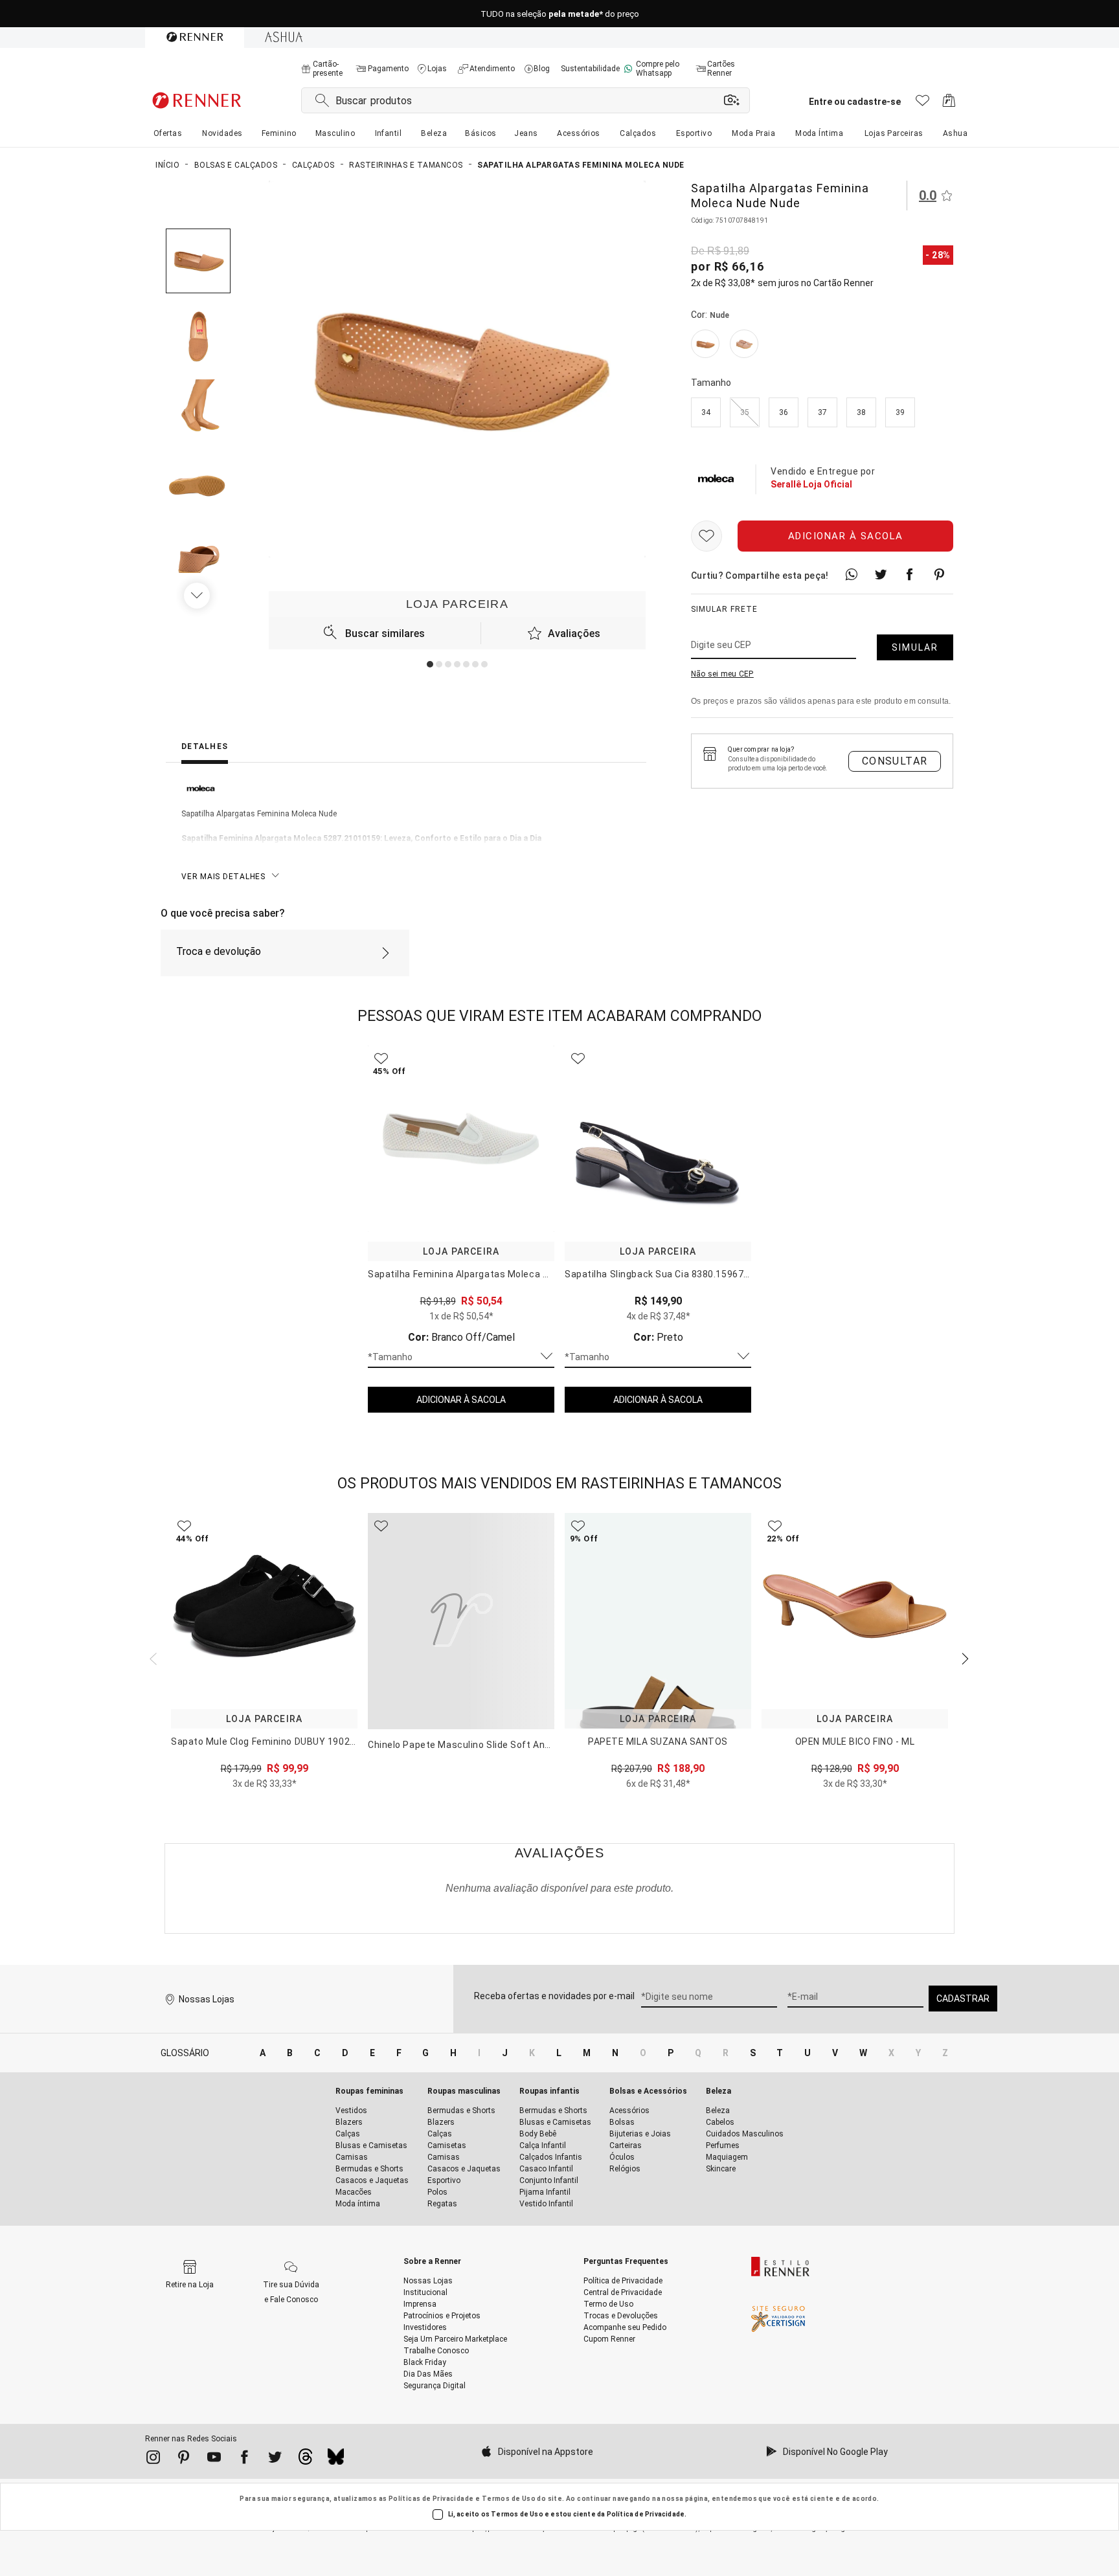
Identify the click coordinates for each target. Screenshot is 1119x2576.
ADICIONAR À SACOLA (461, 1400)
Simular (915, 648)
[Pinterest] (184, 2459)
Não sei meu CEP (722, 675)
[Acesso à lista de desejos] (922, 104)
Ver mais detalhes (223, 877)
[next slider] (152, 1657)
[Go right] (198, 596)
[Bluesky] (336, 2460)
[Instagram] (153, 2459)
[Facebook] (244, 2459)
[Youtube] (214, 2459)
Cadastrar (963, 1999)
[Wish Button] (706, 537)
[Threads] (305, 2460)
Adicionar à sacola (846, 537)
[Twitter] (275, 2459)
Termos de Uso (509, 2499)
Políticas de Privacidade (431, 2499)
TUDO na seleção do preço (560, 14)
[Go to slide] (430, 664)
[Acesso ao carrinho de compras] (949, 104)
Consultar (895, 762)
